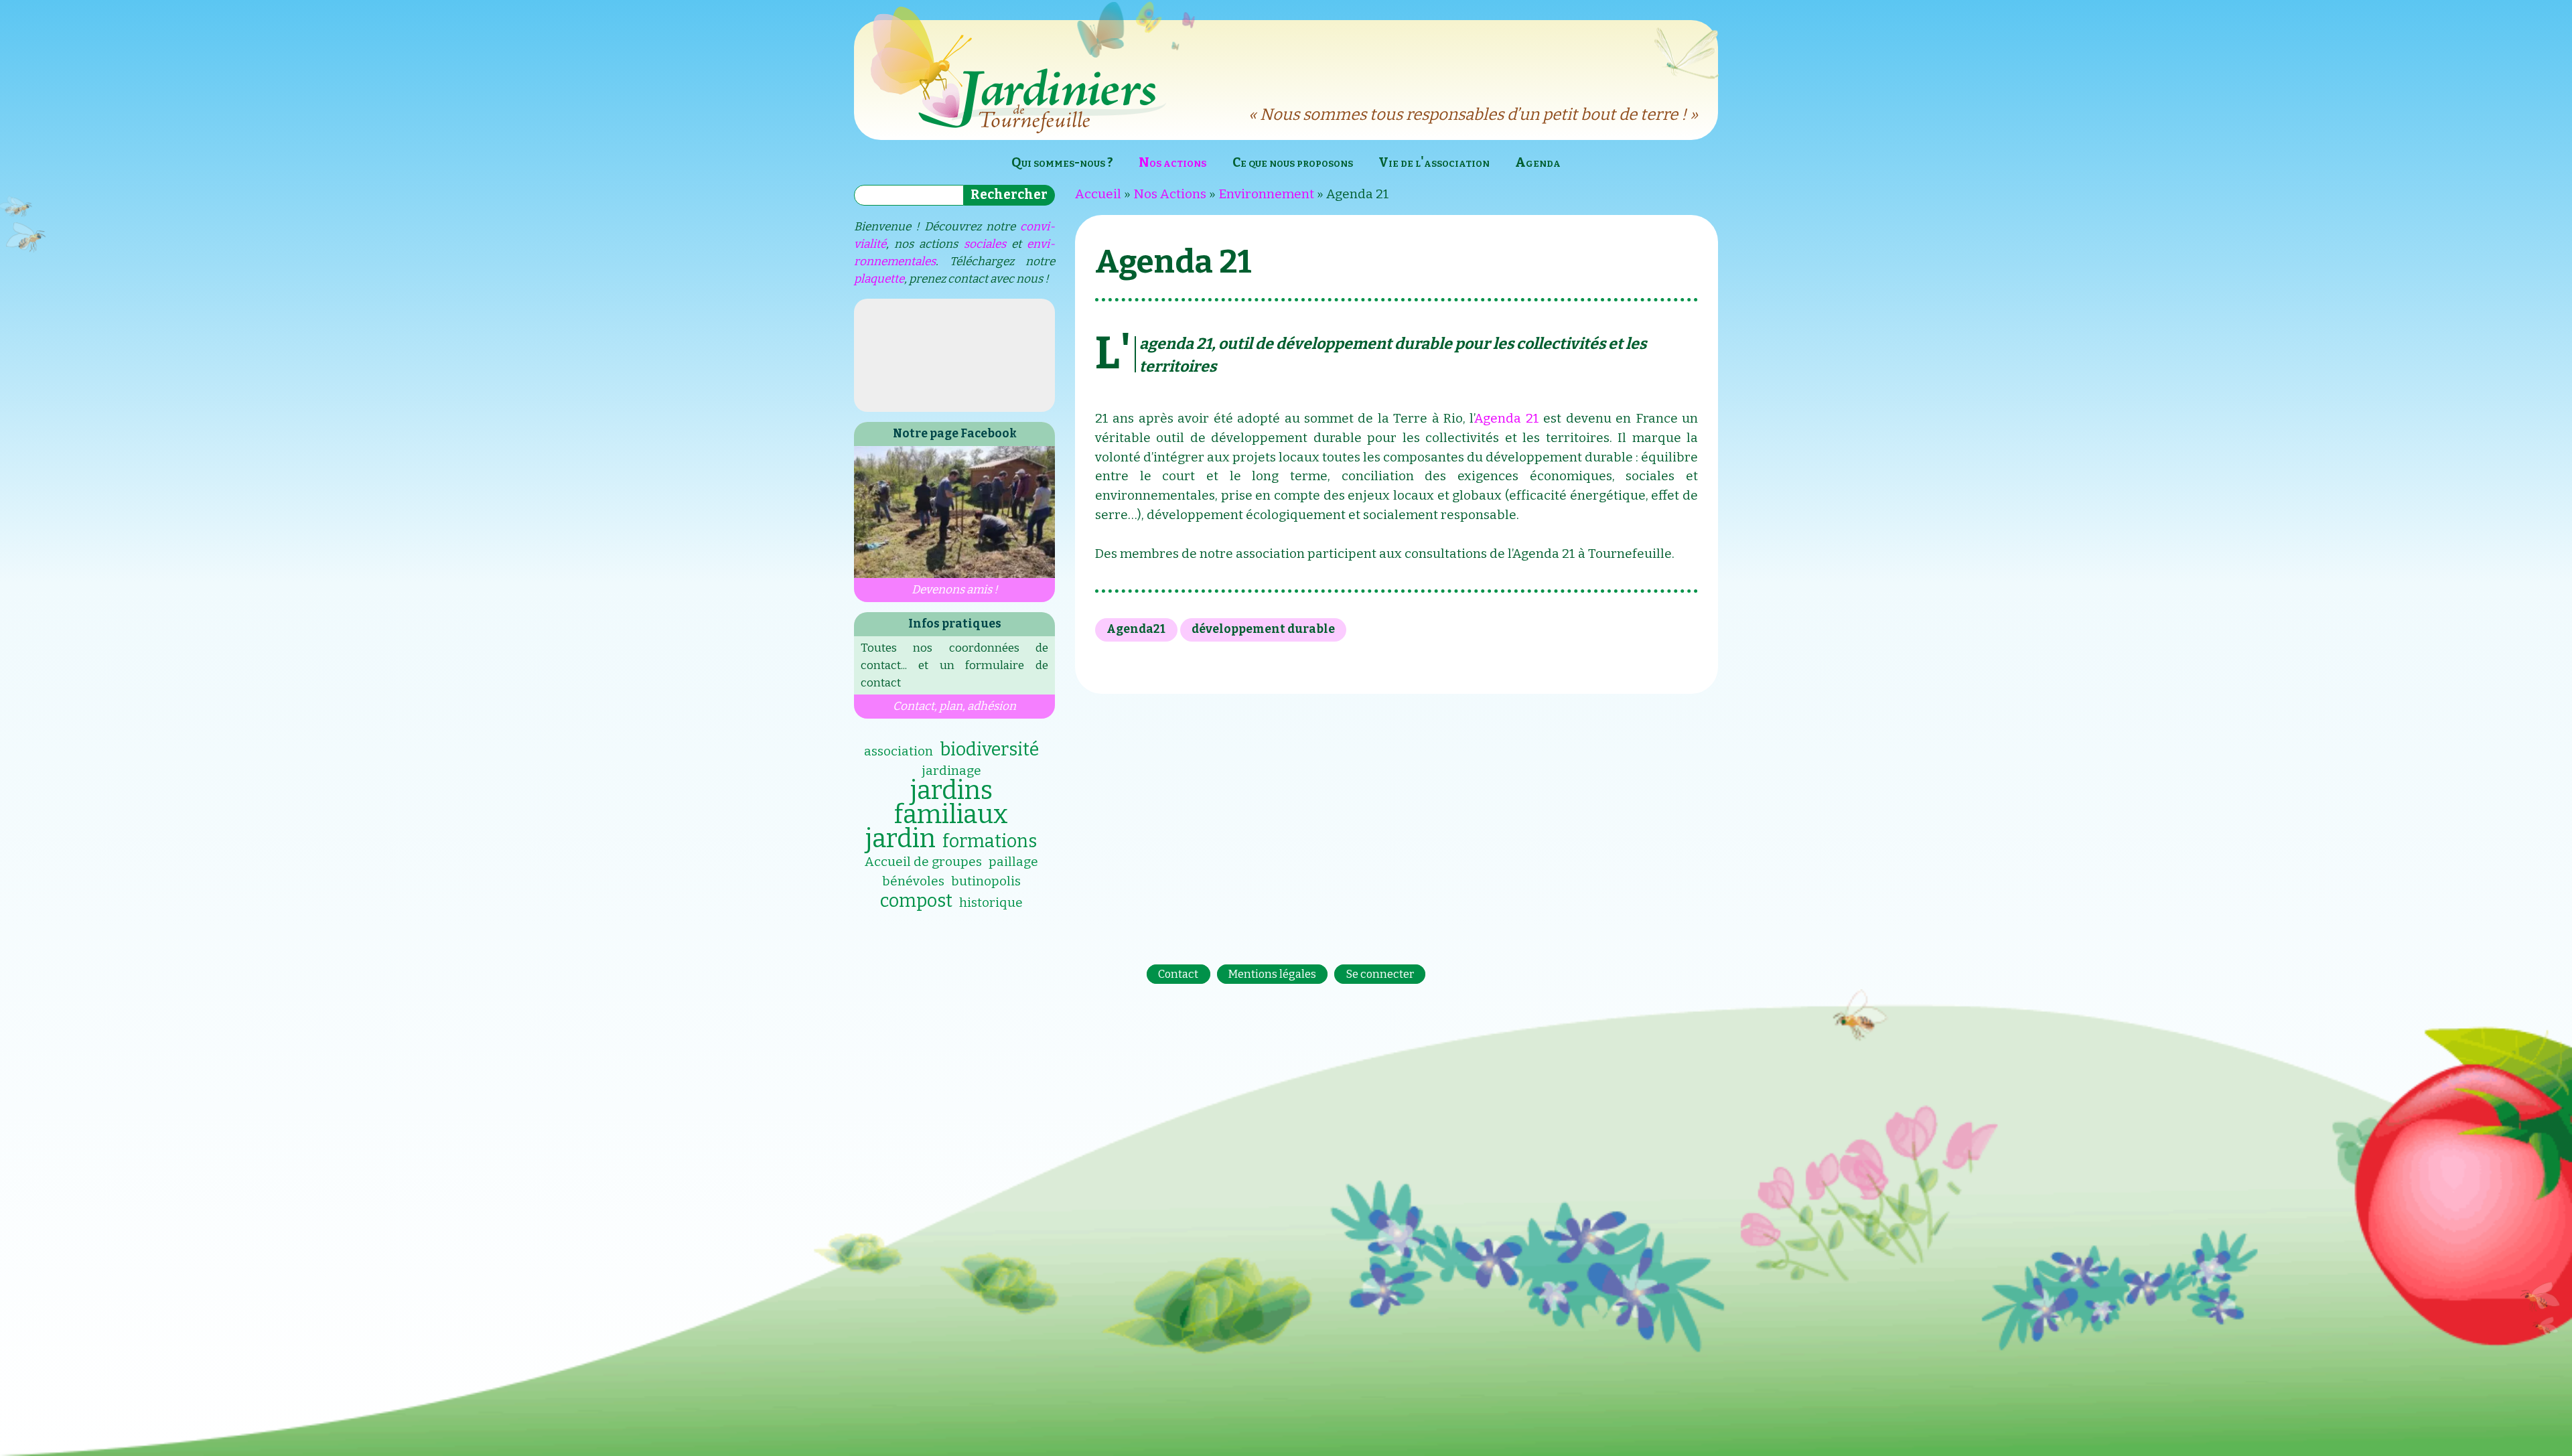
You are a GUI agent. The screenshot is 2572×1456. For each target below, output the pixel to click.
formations (990, 841)
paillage (1013, 862)
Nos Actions (1170, 194)
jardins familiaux (951, 802)
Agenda (1538, 162)
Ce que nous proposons (1293, 162)
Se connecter (1380, 974)
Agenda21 (1136, 629)
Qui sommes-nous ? (1062, 162)
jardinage (951, 771)
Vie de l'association (1434, 162)
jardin (901, 839)
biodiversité (989, 749)
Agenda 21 (1506, 418)
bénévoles (913, 881)
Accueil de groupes (923, 862)
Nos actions (1172, 162)
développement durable (1263, 629)
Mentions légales (1272, 974)
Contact (1178, 974)
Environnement (1266, 194)
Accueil (1098, 194)
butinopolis (986, 881)
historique (991, 902)
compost (916, 901)
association (899, 751)
